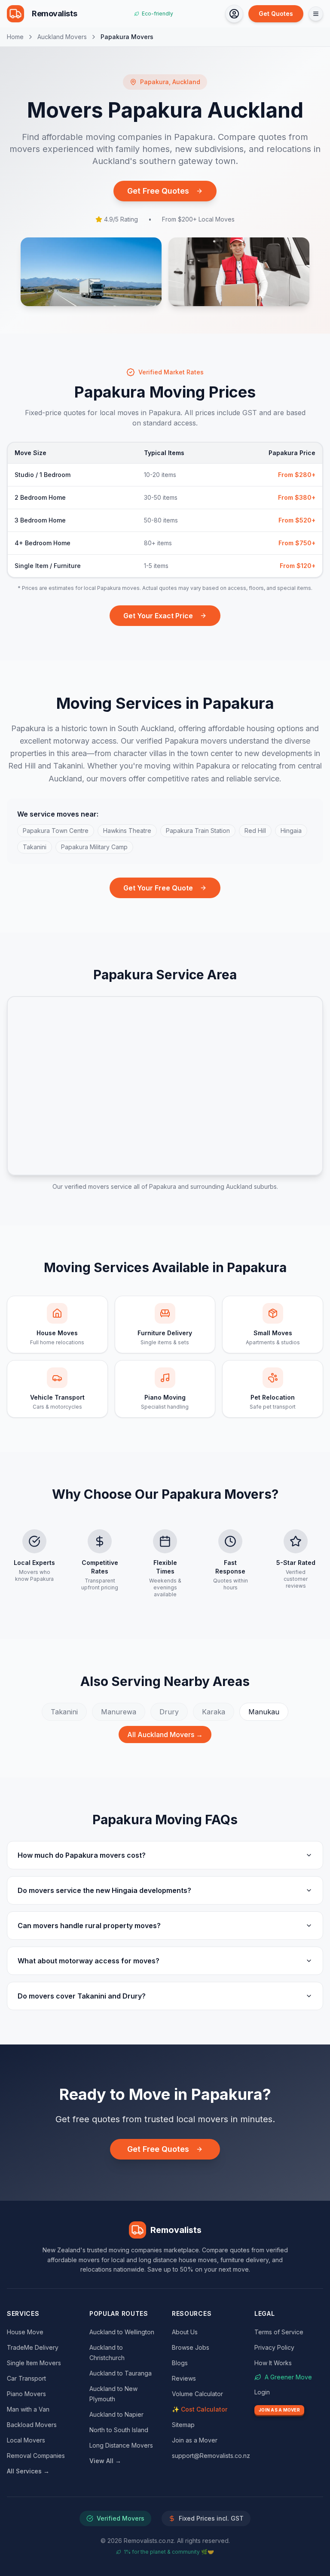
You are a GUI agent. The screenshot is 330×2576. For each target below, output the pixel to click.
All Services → (28, 2471)
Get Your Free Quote (158, 888)
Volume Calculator (197, 2394)
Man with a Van (28, 2409)
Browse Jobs (191, 2347)
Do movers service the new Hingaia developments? (104, 1890)
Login (262, 2392)
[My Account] (234, 14)
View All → (105, 2461)
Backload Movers (32, 2425)
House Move (25, 2332)
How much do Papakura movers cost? (82, 1855)
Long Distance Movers (121, 2445)
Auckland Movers (62, 37)
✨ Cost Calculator (200, 2409)
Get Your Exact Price (158, 616)
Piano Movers (26, 2394)
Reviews (184, 2378)
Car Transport (26, 2378)
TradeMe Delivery (33, 2347)
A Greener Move (288, 2377)
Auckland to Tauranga (121, 2373)
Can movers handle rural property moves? (89, 1926)
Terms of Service (279, 2332)
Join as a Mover (195, 2440)
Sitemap (183, 2425)
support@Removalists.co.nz (211, 2456)
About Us (185, 2332)
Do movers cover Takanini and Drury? (82, 1996)
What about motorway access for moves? (89, 1961)
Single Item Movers (34, 2363)
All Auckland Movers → (165, 1735)
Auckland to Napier (116, 2414)
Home (15, 37)
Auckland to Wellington (122, 2332)
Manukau (264, 1712)
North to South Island (119, 2430)
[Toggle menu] (316, 14)
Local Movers (26, 2440)
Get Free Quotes (158, 191)
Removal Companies (36, 2456)
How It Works (273, 2363)
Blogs (180, 2363)
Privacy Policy (274, 2347)
